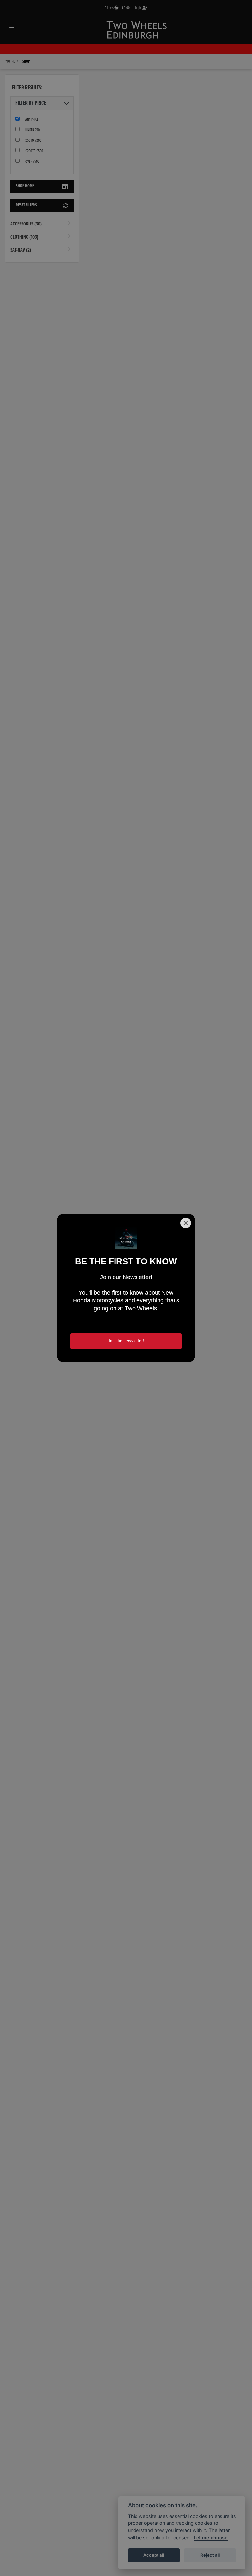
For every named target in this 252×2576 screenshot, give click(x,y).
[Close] (186, 1223)
